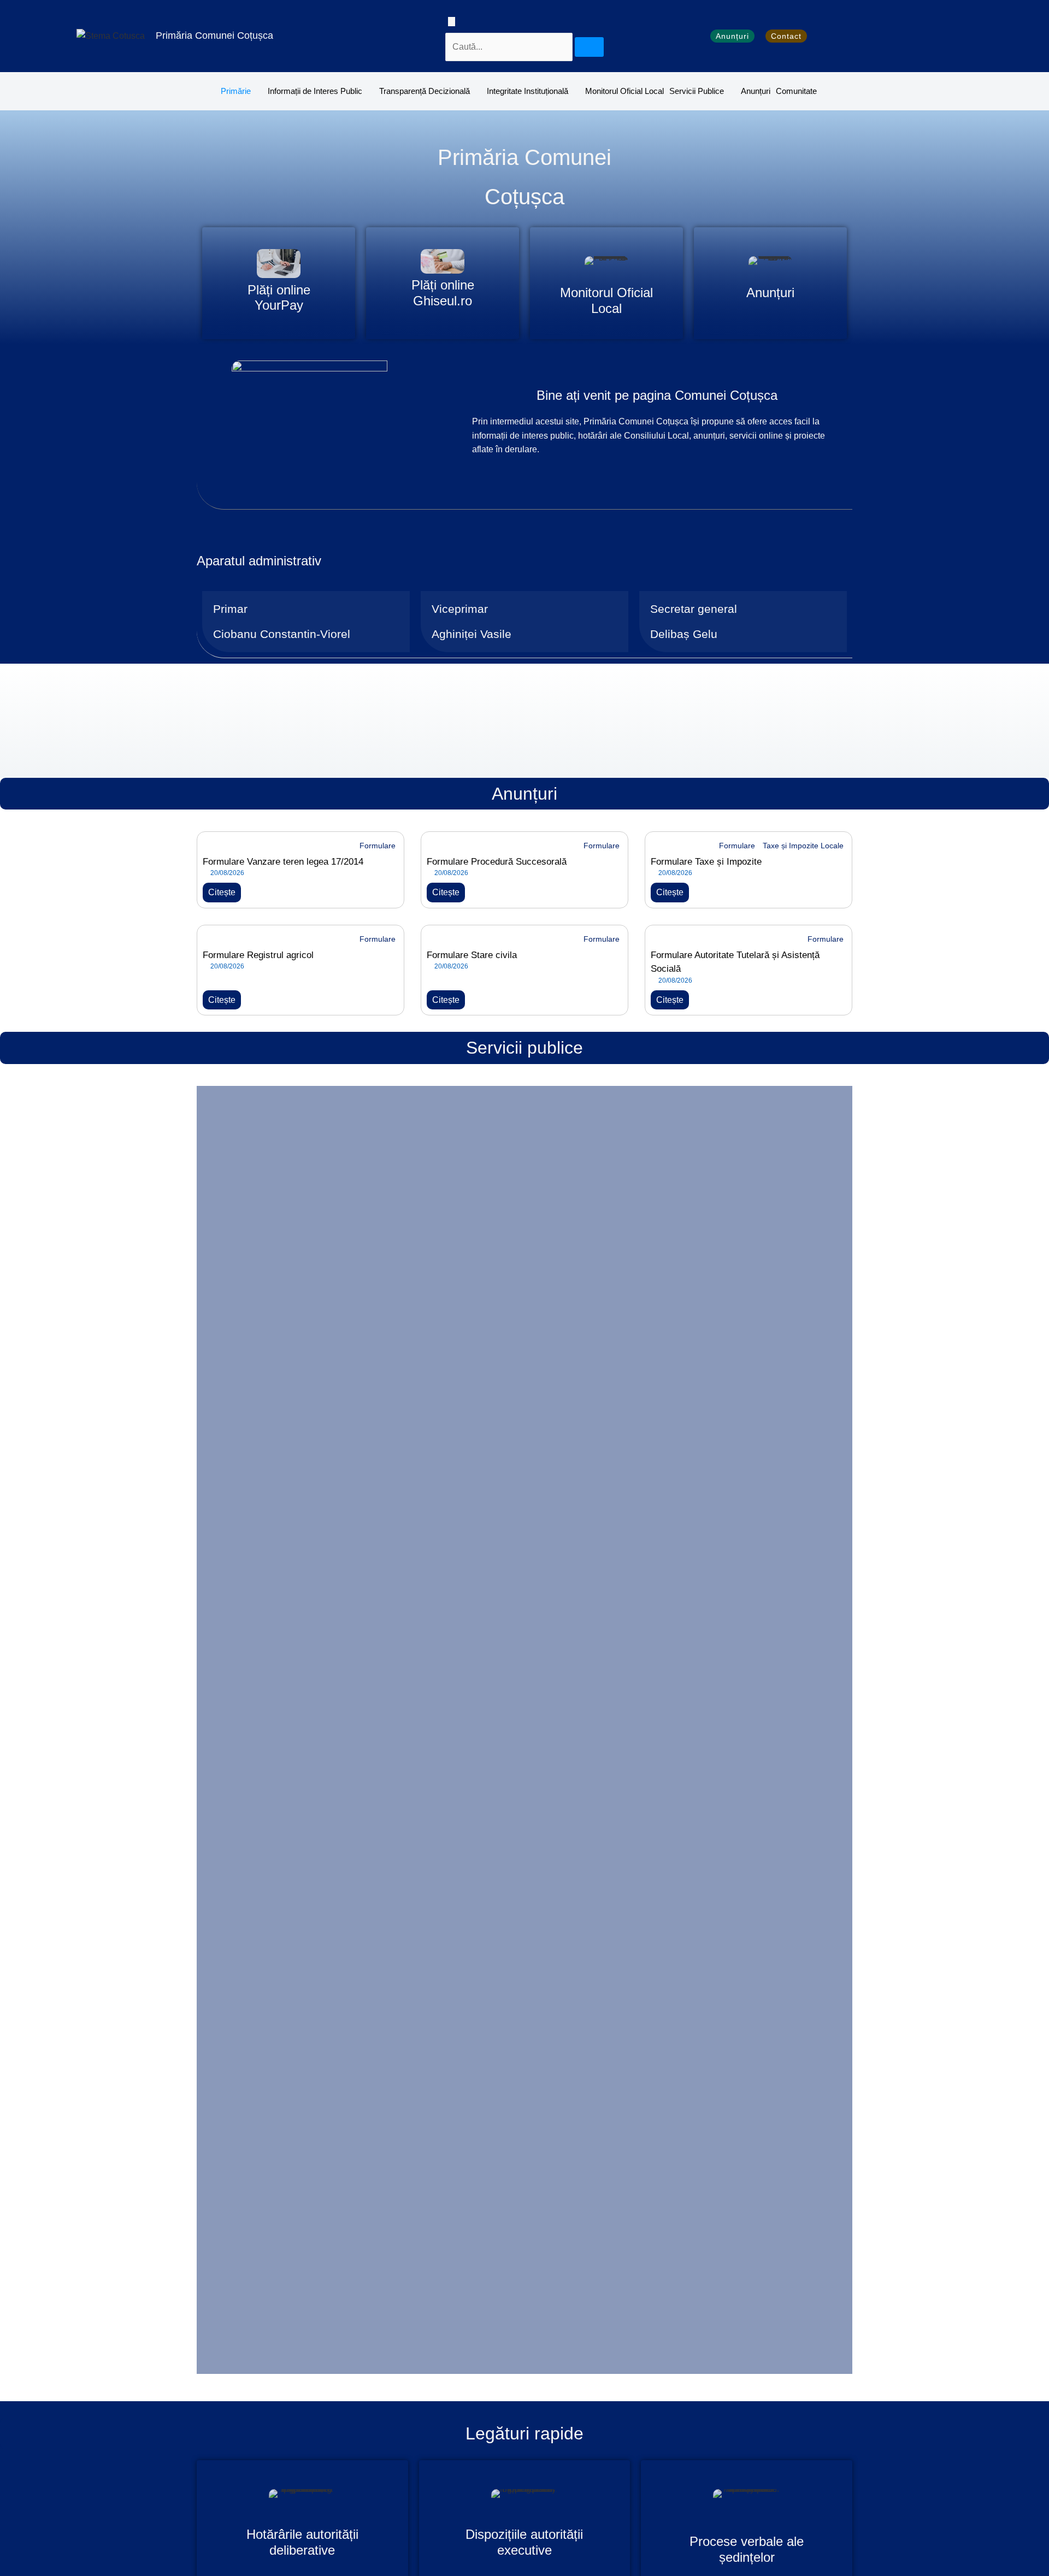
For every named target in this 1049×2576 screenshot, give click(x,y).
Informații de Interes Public (315, 91)
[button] (452, 22)
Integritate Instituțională (528, 91)
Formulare (378, 846)
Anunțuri (756, 91)
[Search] (589, 47)
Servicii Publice (697, 91)
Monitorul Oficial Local (624, 91)
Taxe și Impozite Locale (803, 846)
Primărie (236, 91)
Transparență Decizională (425, 91)
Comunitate (796, 91)
